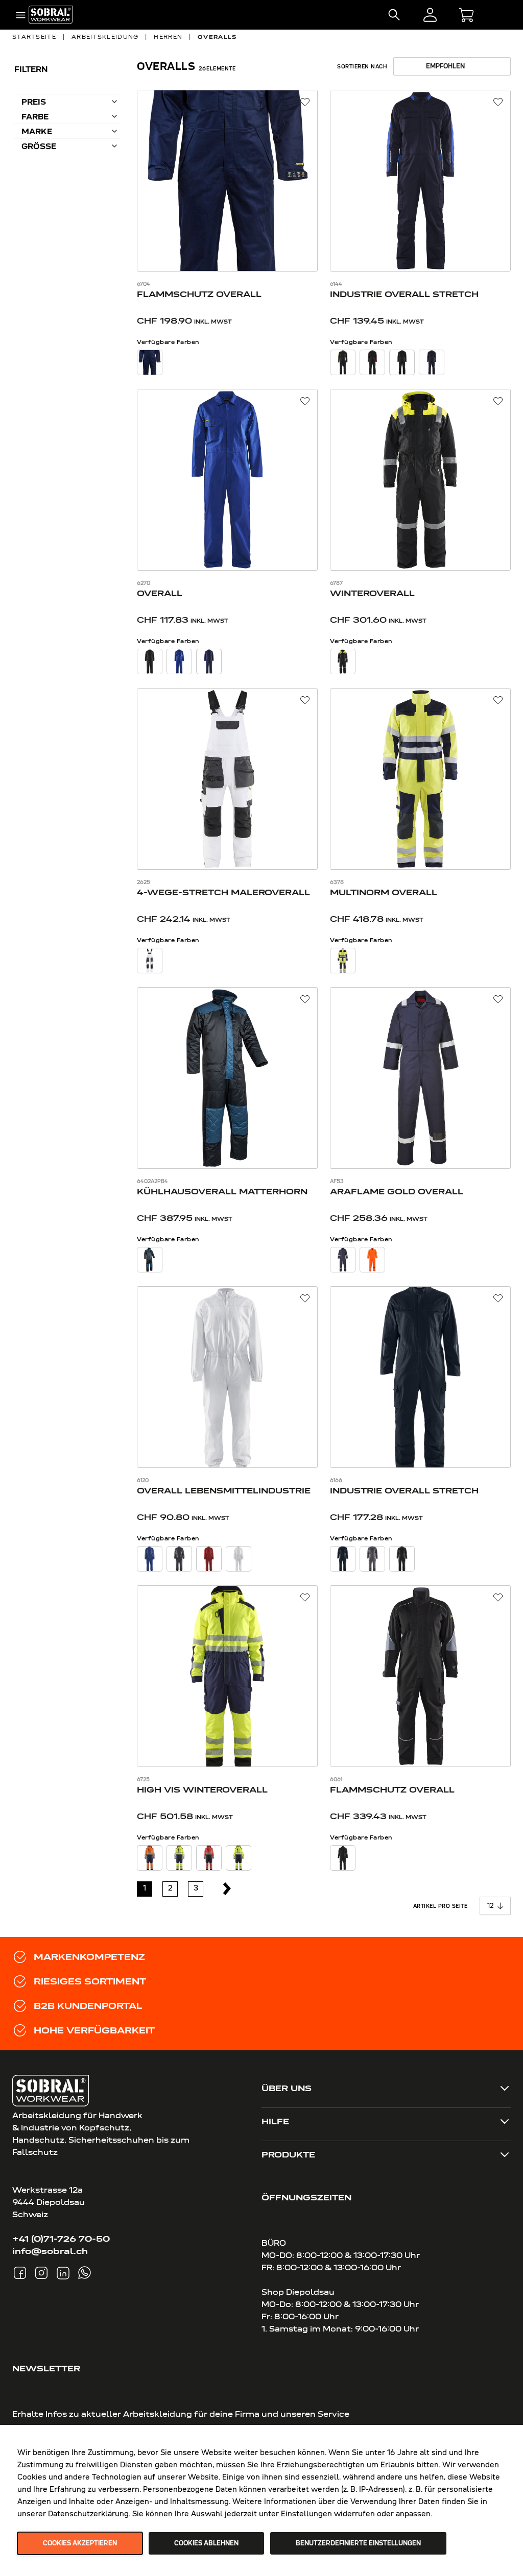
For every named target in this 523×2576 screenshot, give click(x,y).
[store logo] (51, 15)
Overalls (217, 37)
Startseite (34, 37)
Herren (168, 37)
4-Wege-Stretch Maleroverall (223, 892)
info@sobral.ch (50, 2251)
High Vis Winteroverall (202, 1789)
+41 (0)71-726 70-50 (61, 2239)
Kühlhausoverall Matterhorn (222, 1191)
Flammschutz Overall (199, 294)
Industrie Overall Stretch (404, 294)
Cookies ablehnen (206, 2543)
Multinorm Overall (384, 892)
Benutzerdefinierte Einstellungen (358, 2543)
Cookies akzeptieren (80, 2543)
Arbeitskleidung (105, 37)
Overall (160, 593)
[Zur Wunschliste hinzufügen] (305, 102)
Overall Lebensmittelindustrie (224, 1490)
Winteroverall (372, 593)
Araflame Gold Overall (397, 1191)
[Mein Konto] (430, 15)
